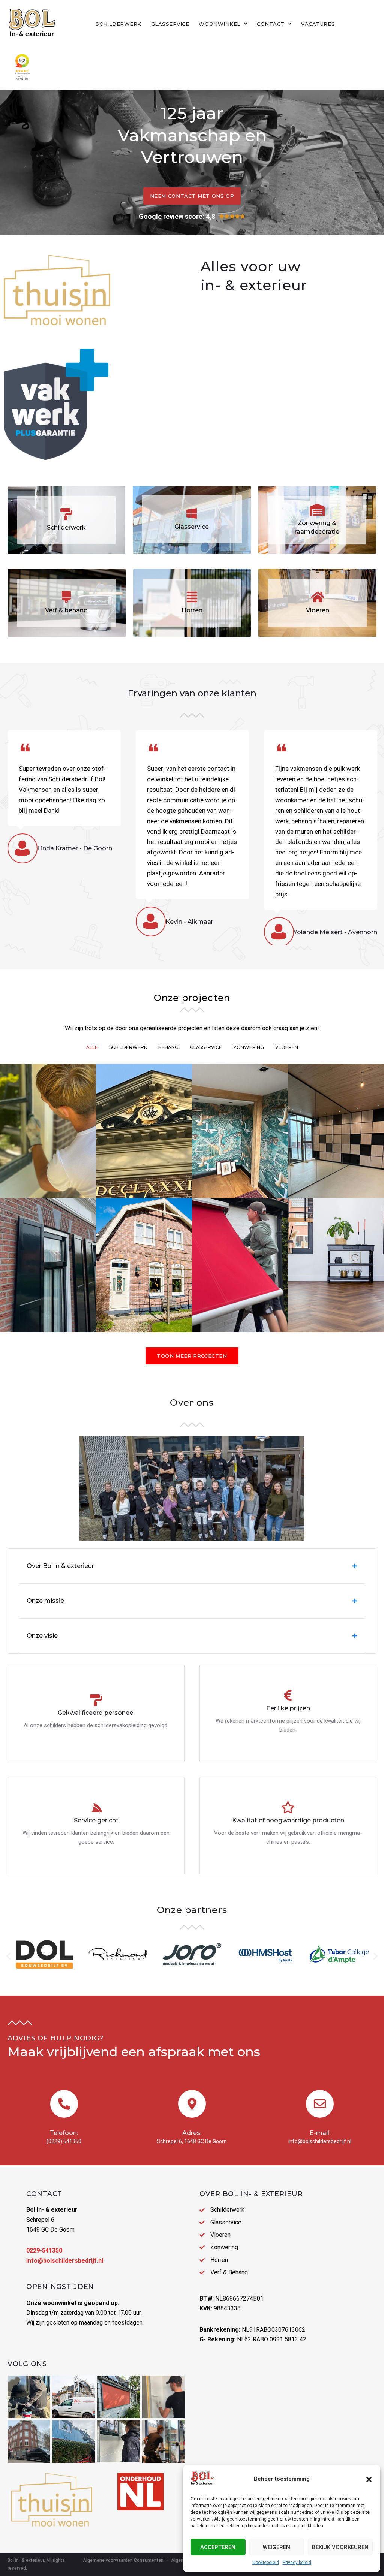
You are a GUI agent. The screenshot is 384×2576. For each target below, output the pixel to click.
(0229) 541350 (64, 2141)
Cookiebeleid (266, 2563)
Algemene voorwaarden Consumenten (123, 2560)
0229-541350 (44, 2251)
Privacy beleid (297, 2563)
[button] (369, 2479)
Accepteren (218, 2547)
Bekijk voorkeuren (340, 2547)
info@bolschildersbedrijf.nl (320, 2141)
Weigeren (277, 2547)
